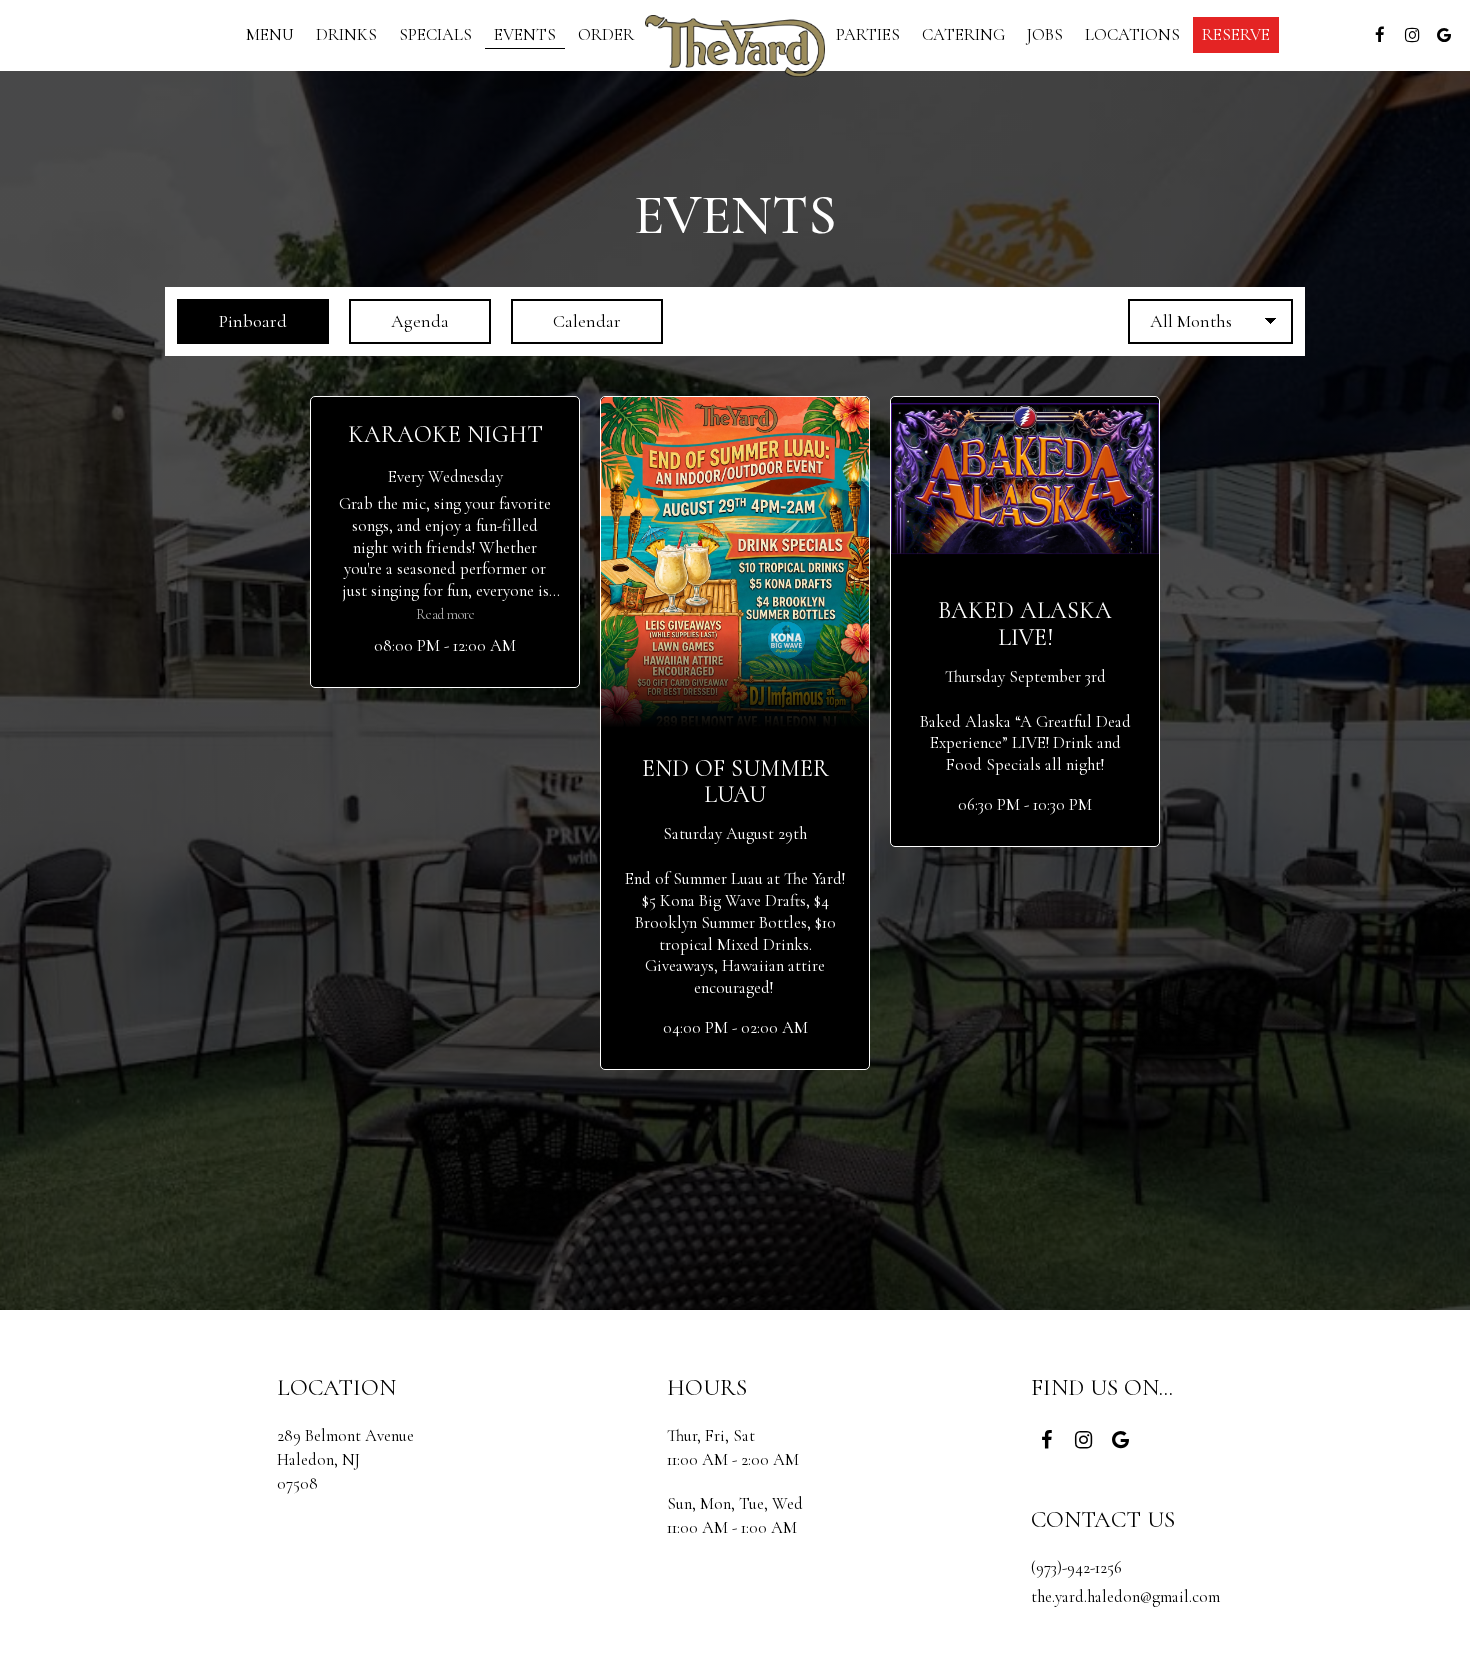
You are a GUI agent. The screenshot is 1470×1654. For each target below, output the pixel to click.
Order (606, 35)
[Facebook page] (1380, 35)
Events (525, 35)
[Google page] (1444, 35)
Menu (270, 35)
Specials (435, 35)
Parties (868, 35)
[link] (735, 46)
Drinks (346, 35)
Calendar (566, 321)
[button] (445, 542)
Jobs (1045, 35)
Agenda (399, 321)
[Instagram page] (1412, 35)
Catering (963, 35)
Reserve (1236, 35)
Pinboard (232, 321)
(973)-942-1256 (1076, 1567)
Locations (1132, 35)
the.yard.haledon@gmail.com (1125, 1596)
